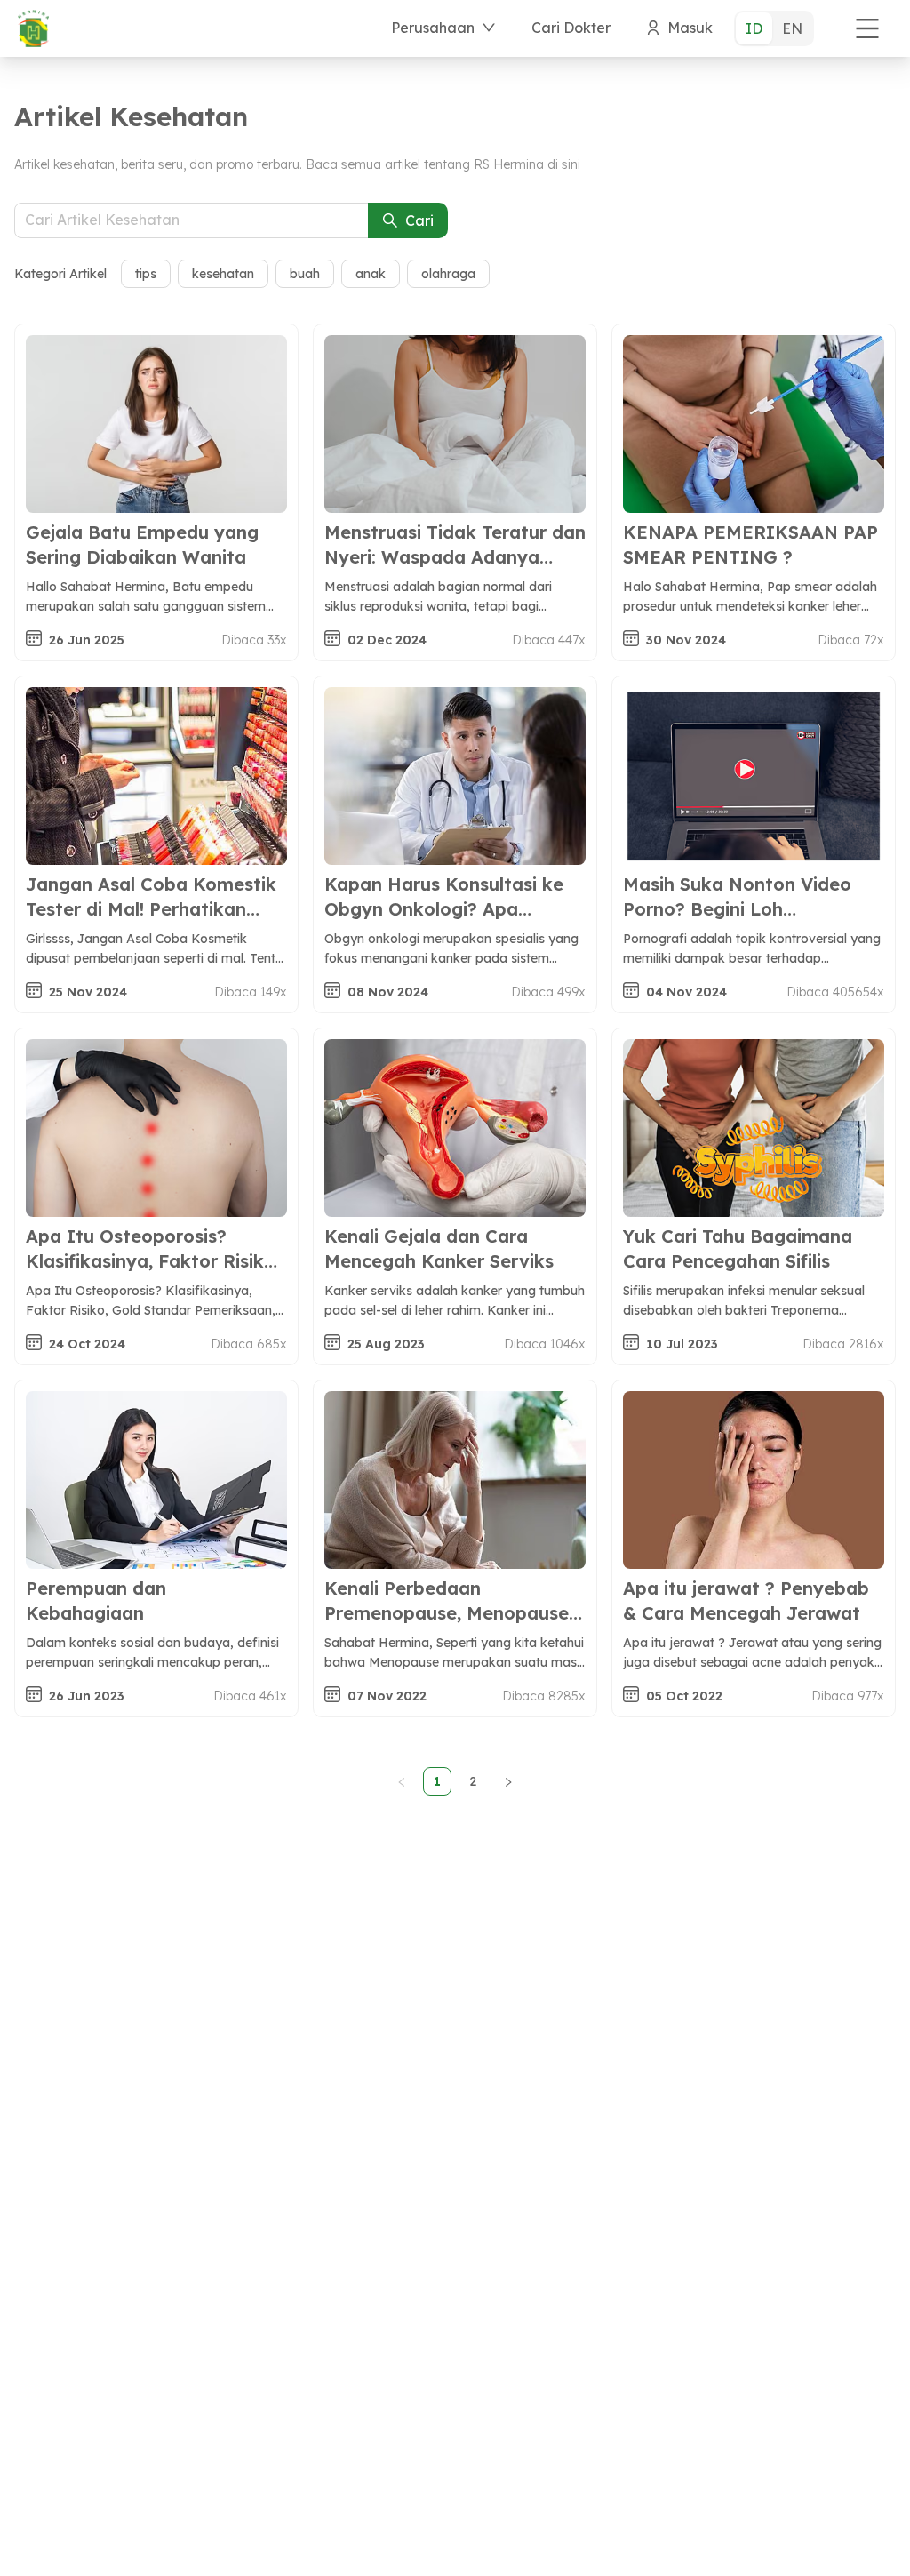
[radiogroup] (774, 28)
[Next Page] (508, 1781)
